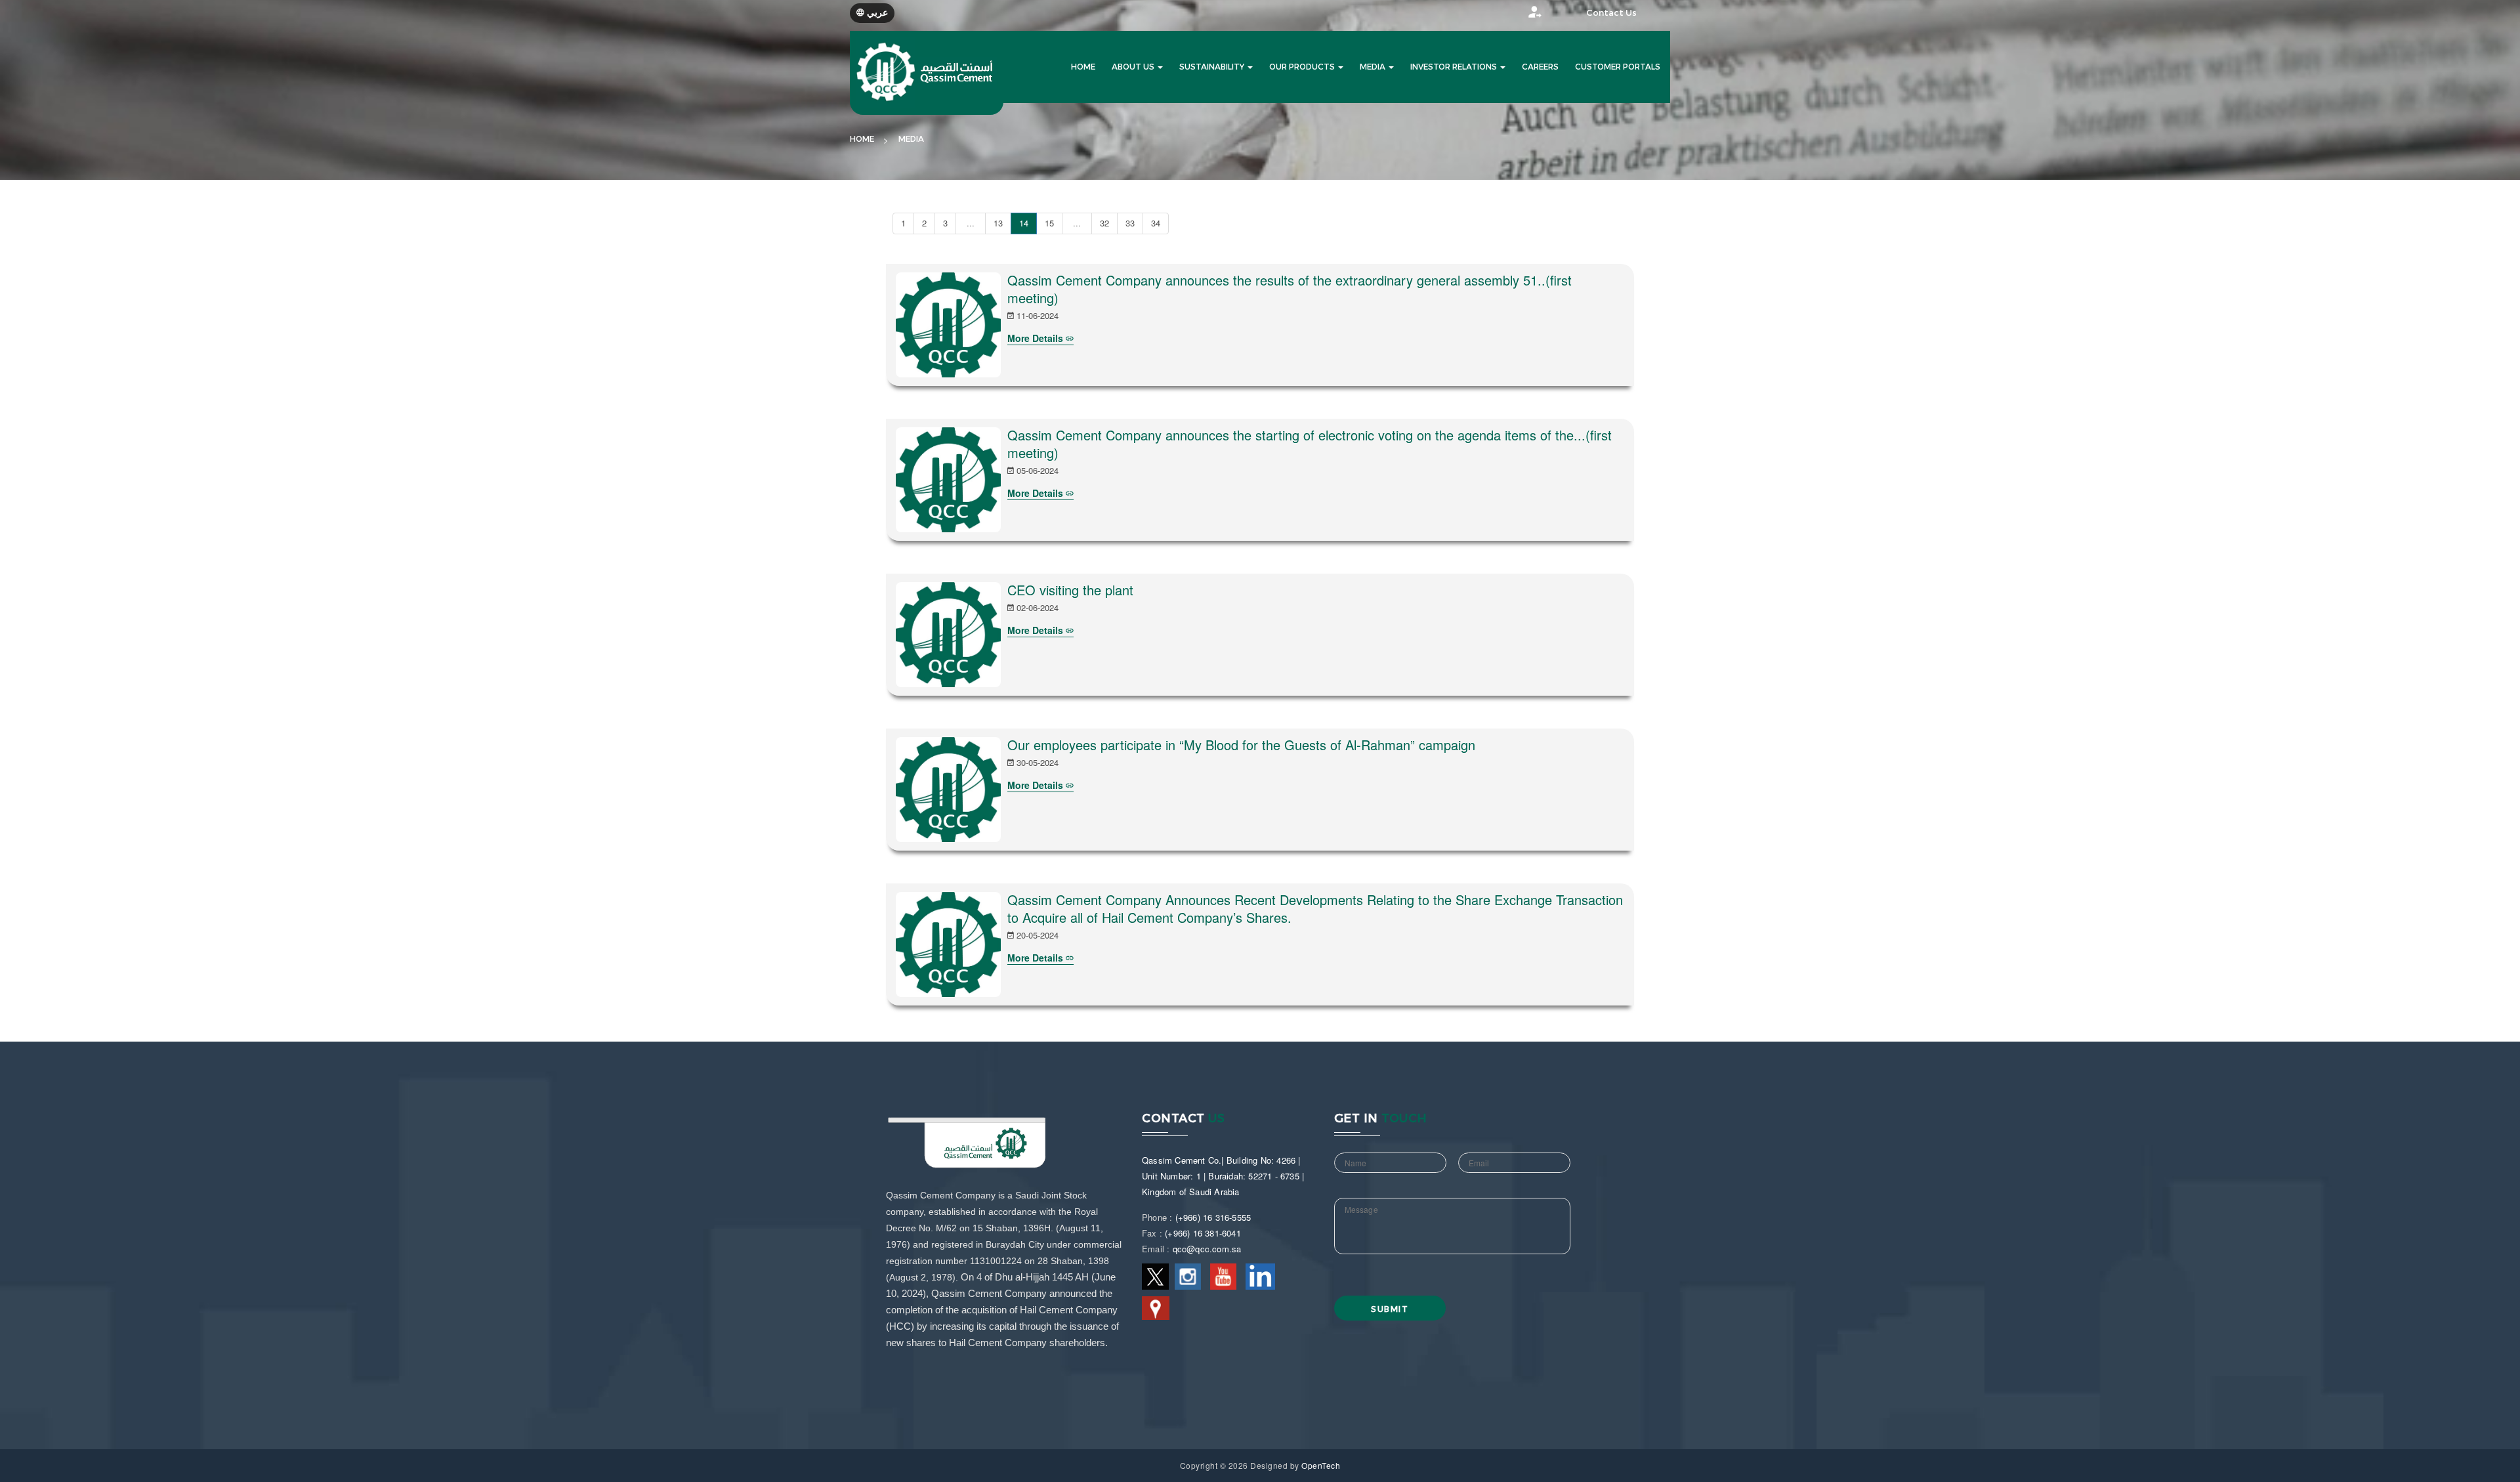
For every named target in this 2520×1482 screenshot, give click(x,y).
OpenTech (1321, 1465)
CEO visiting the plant (1070, 590)
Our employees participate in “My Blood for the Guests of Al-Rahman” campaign (1241, 745)
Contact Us (1611, 13)
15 (1049, 223)
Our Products (1303, 67)
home (1083, 67)
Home (862, 139)
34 (1156, 223)
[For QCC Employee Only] (1522, 15)
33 (1130, 223)
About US (1134, 67)
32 (1104, 223)
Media (1374, 67)
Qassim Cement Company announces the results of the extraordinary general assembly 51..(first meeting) (1290, 289)
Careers (1540, 67)
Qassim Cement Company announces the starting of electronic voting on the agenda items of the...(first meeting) (1310, 444)
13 (998, 223)
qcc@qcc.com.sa (1207, 1249)
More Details (1037, 338)
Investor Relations (1455, 67)
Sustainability (1213, 67)
